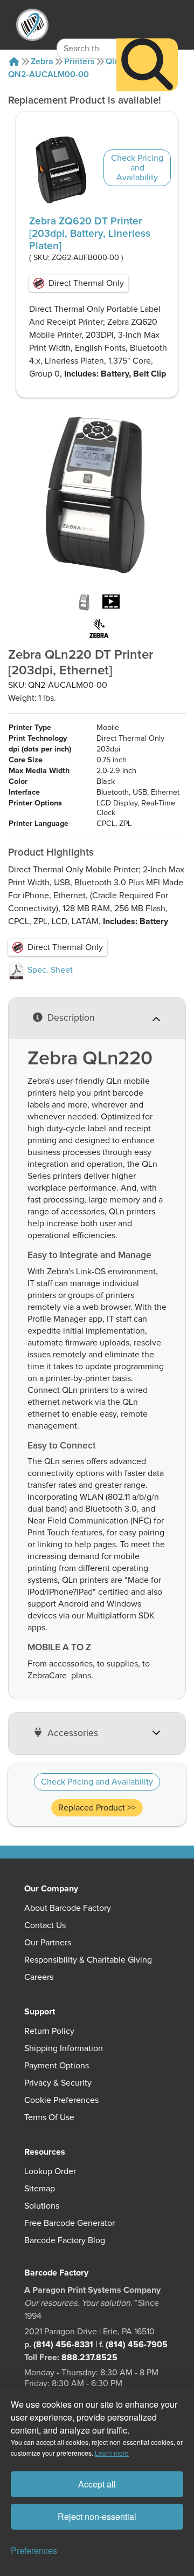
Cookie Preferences (61, 2100)
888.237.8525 (89, 2358)
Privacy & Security (58, 2083)
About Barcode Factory (68, 1908)
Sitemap (40, 2189)
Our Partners (48, 1943)
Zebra (42, 62)
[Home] (14, 62)
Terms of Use (49, 2117)
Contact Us (45, 1925)
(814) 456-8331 (63, 2345)
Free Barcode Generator (70, 2223)
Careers (39, 1977)
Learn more (112, 2453)
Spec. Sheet (49, 970)
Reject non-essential (97, 2516)
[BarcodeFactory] (32, 25)
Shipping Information (64, 2048)
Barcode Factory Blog (65, 2240)
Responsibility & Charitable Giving (88, 1960)
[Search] (147, 65)
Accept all (97, 2484)
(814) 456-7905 (137, 2345)
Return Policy (49, 2031)
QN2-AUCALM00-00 (48, 74)
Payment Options (57, 2066)
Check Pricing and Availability (137, 168)
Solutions (42, 2206)
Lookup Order (50, 2171)
